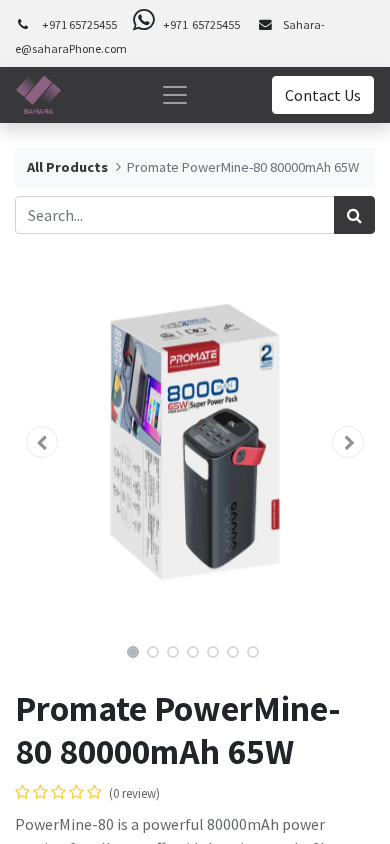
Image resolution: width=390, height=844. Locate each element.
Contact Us (323, 95)
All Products (67, 167)
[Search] (354, 215)
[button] (42, 442)
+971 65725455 (79, 24)
